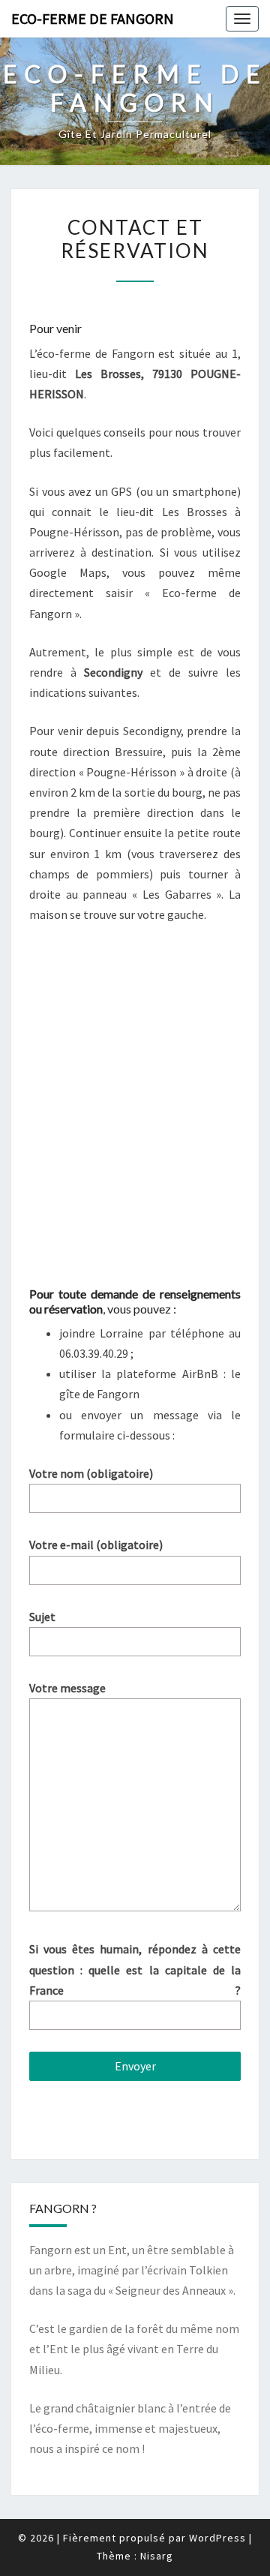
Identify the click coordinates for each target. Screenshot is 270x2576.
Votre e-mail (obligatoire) (96, 1545)
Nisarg (157, 2556)
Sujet (42, 1617)
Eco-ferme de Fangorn (93, 18)
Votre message (67, 1688)
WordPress (217, 2538)
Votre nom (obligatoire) (91, 1473)
